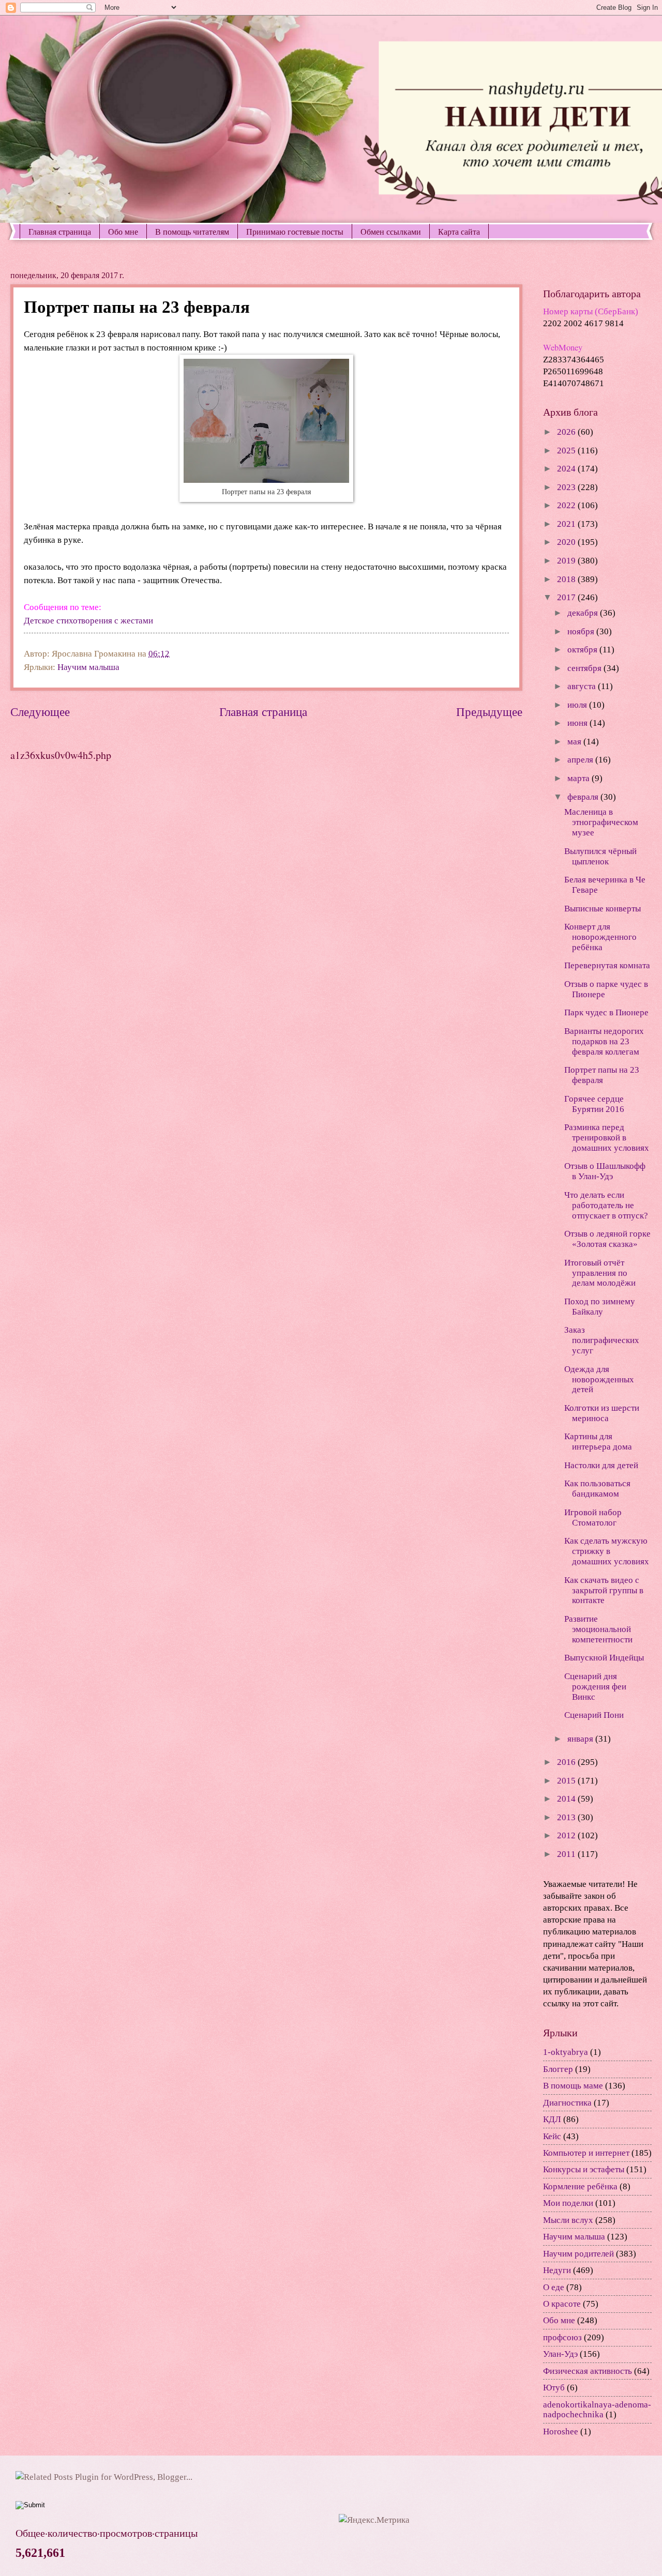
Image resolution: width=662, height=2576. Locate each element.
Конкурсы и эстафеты (584, 2169)
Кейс (552, 2136)
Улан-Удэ (560, 2354)
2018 (567, 579)
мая (575, 742)
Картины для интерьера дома (598, 1442)
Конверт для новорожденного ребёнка (600, 937)
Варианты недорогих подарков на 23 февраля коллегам (604, 1041)
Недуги (557, 2270)
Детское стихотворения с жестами (88, 621)
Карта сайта (459, 231)
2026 (567, 432)
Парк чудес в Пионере (606, 1012)
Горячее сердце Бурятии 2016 (594, 1104)
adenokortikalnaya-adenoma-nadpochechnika (597, 2410)
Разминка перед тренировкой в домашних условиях (607, 1138)
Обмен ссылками (391, 231)
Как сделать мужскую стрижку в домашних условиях (607, 1551)
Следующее (40, 712)
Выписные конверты (603, 909)
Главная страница (60, 231)
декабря (584, 613)
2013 (567, 1817)
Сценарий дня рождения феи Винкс (595, 1687)
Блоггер (558, 2069)
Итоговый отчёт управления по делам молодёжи (600, 1273)
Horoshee (561, 2432)
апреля (581, 760)
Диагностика (567, 2103)
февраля (584, 797)
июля (578, 705)
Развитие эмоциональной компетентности (598, 1629)
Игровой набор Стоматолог (593, 1518)
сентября (585, 668)
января (581, 1739)
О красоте (562, 2304)
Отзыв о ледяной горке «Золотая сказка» (607, 1239)
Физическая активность (588, 2371)
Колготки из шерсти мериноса (602, 1413)
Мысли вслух (568, 2220)
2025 (567, 451)
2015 (567, 1781)
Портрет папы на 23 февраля (602, 1075)
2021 (567, 524)
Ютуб (554, 2388)
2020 (567, 542)
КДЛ (552, 2119)
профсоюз (562, 2337)
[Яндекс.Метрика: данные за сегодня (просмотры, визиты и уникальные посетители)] (374, 2520)
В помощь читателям (192, 231)
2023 (567, 487)
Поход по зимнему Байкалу (600, 1307)
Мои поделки (568, 2203)
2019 (567, 561)
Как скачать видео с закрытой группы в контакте (604, 1590)
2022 (567, 505)
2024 (567, 469)
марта (580, 778)
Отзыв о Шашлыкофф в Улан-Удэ (605, 1171)
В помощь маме (573, 2086)
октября (583, 650)
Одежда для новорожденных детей (599, 1380)
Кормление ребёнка (580, 2186)
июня (578, 723)
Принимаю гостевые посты (295, 231)
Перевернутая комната (607, 965)
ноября (582, 631)
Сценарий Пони (594, 1715)
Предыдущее (489, 712)
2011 (567, 1854)
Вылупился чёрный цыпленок (600, 856)
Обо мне (123, 231)
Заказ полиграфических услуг (602, 1340)
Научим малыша (88, 667)
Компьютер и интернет (586, 2153)
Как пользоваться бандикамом (597, 1489)
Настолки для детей (601, 1465)
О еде (554, 2287)
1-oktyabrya (566, 2052)
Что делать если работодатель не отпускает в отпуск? (606, 1205)
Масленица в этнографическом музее (601, 822)
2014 (567, 1799)
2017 (567, 597)
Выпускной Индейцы (604, 1658)
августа (583, 686)
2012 (567, 1835)
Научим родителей (578, 2254)
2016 (567, 1762)
